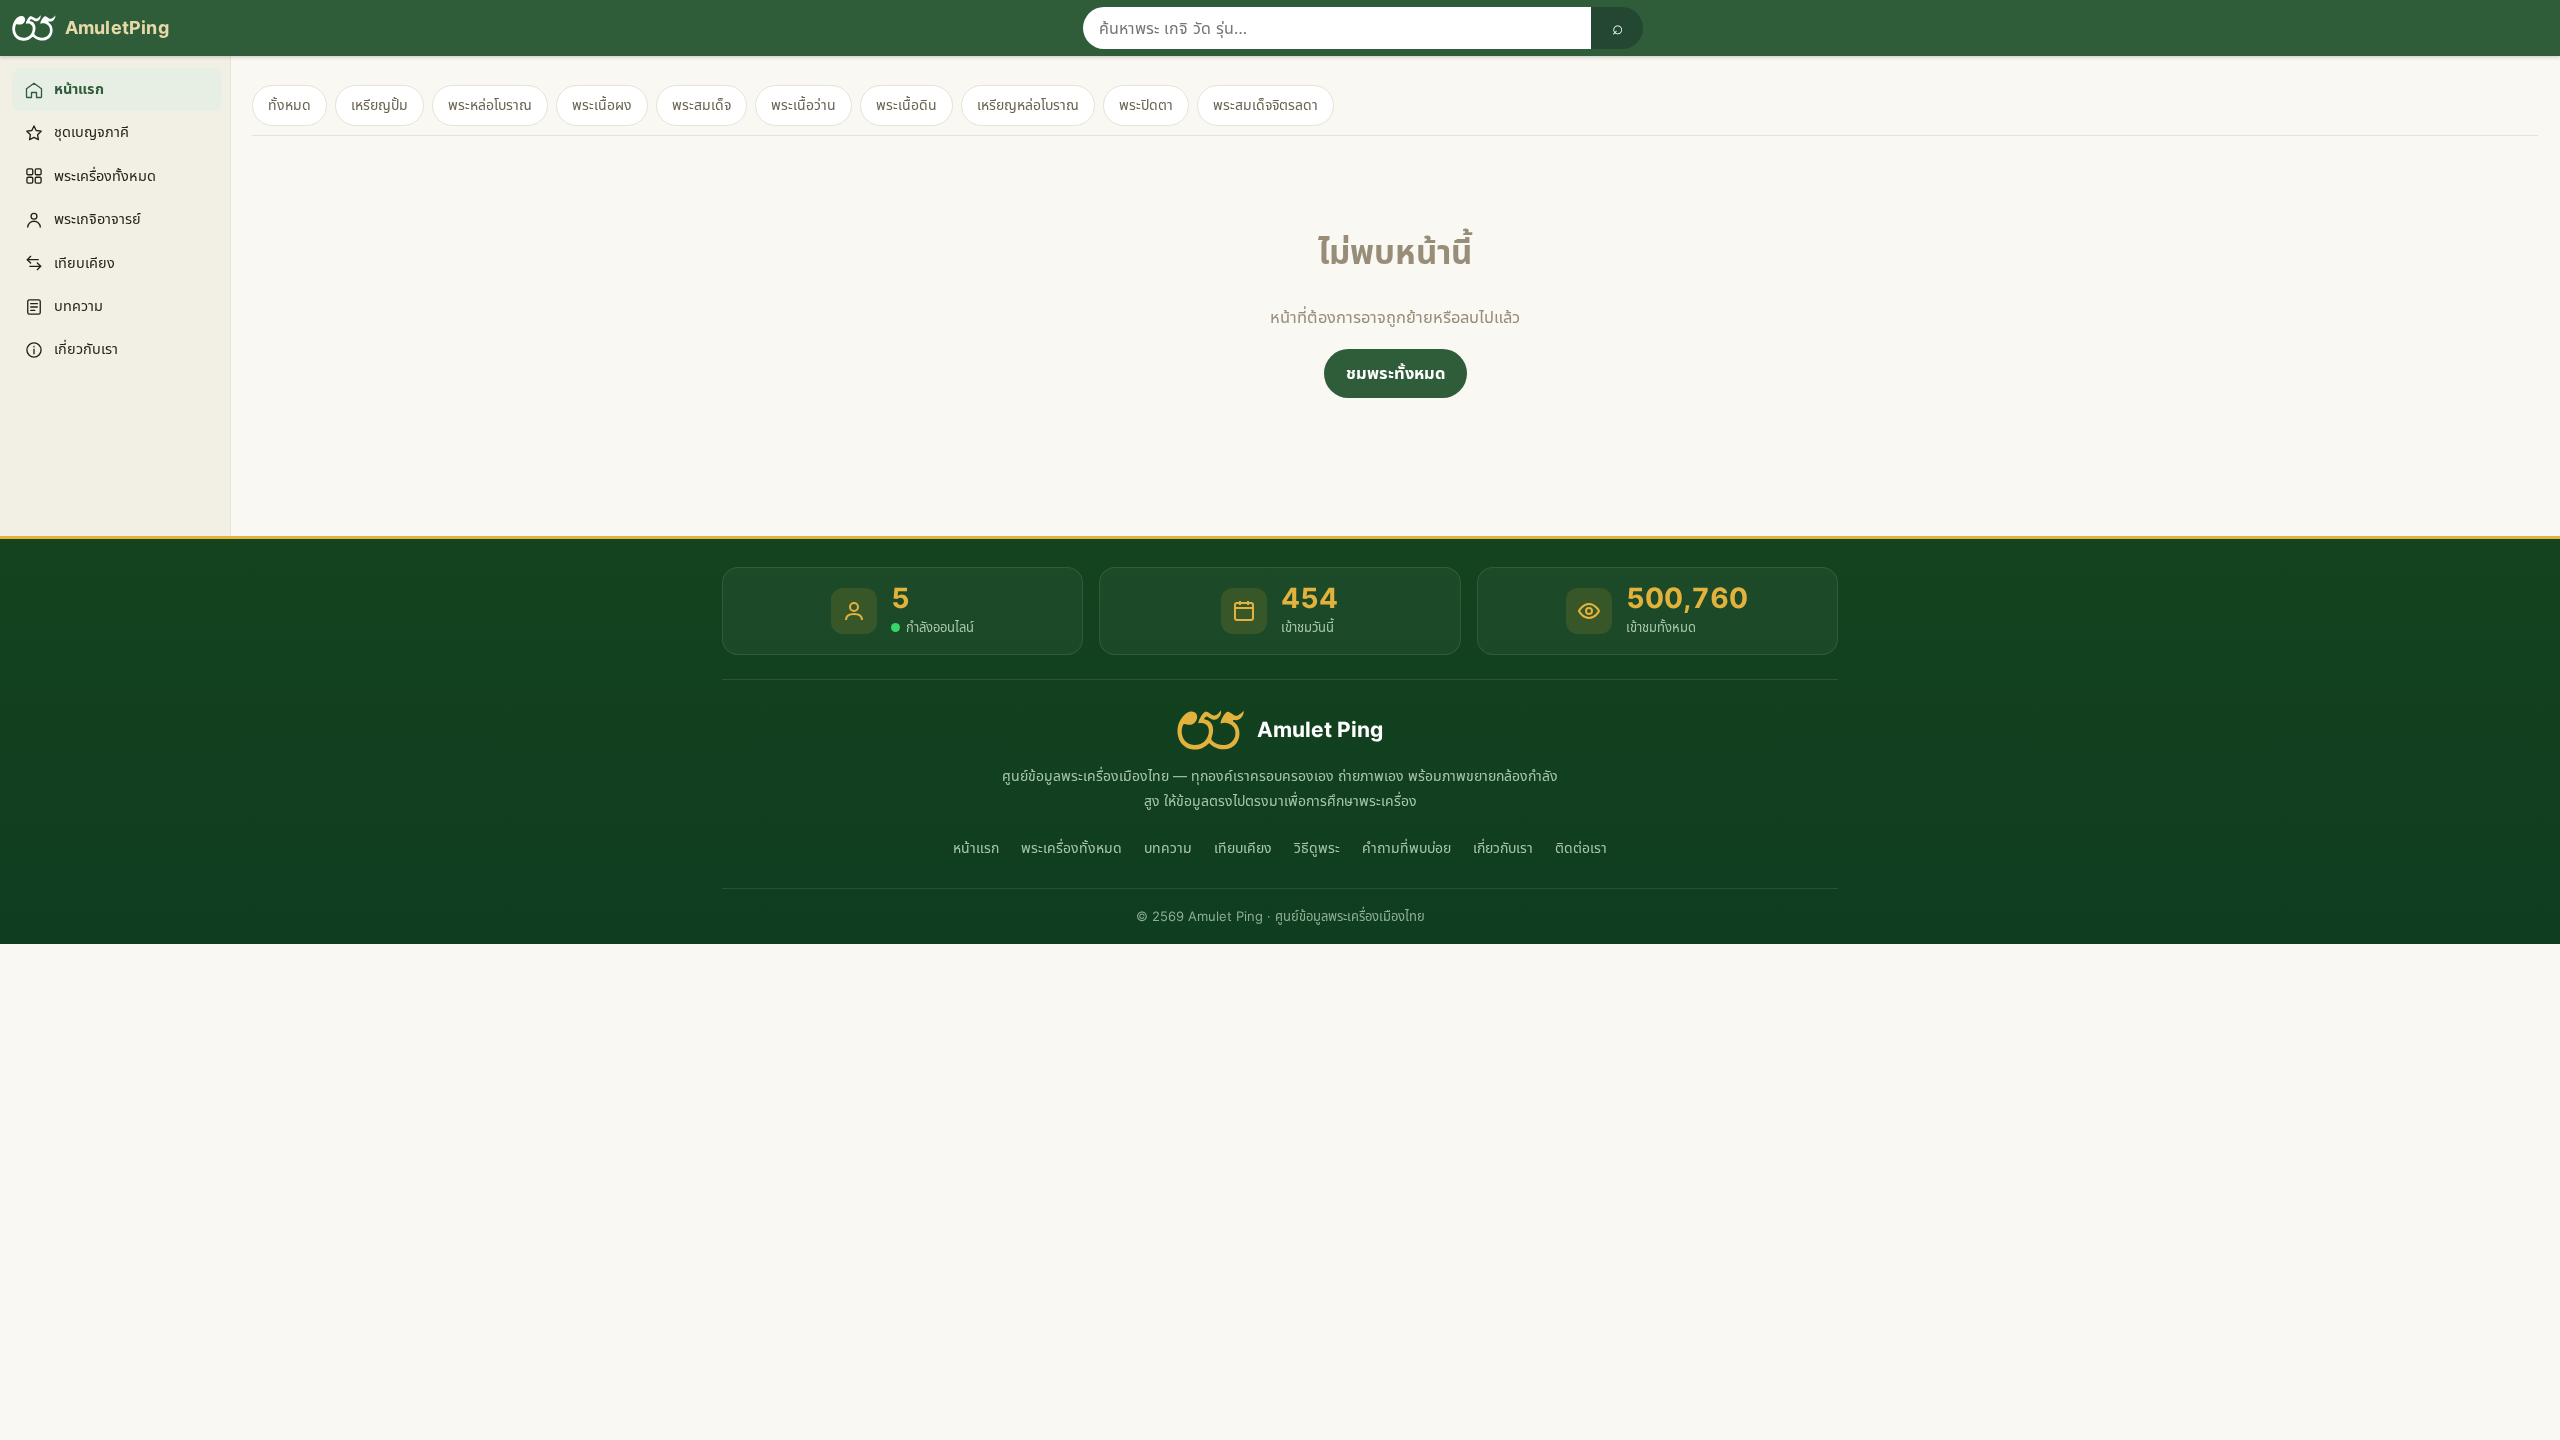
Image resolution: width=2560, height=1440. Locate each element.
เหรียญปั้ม (379, 104)
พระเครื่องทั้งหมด (1071, 847)
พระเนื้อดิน (906, 104)
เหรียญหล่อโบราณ (1028, 104)
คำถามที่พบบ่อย (1406, 847)
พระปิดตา (1146, 104)
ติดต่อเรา (1581, 847)
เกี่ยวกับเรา (1503, 847)
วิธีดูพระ (1317, 847)
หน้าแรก (976, 847)
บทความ (1168, 847)
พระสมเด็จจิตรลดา (1265, 104)
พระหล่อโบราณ (490, 104)
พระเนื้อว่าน (803, 104)
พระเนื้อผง (602, 104)
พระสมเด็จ (701, 104)
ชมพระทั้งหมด (1395, 373)
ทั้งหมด (289, 104)
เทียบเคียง (1243, 847)
